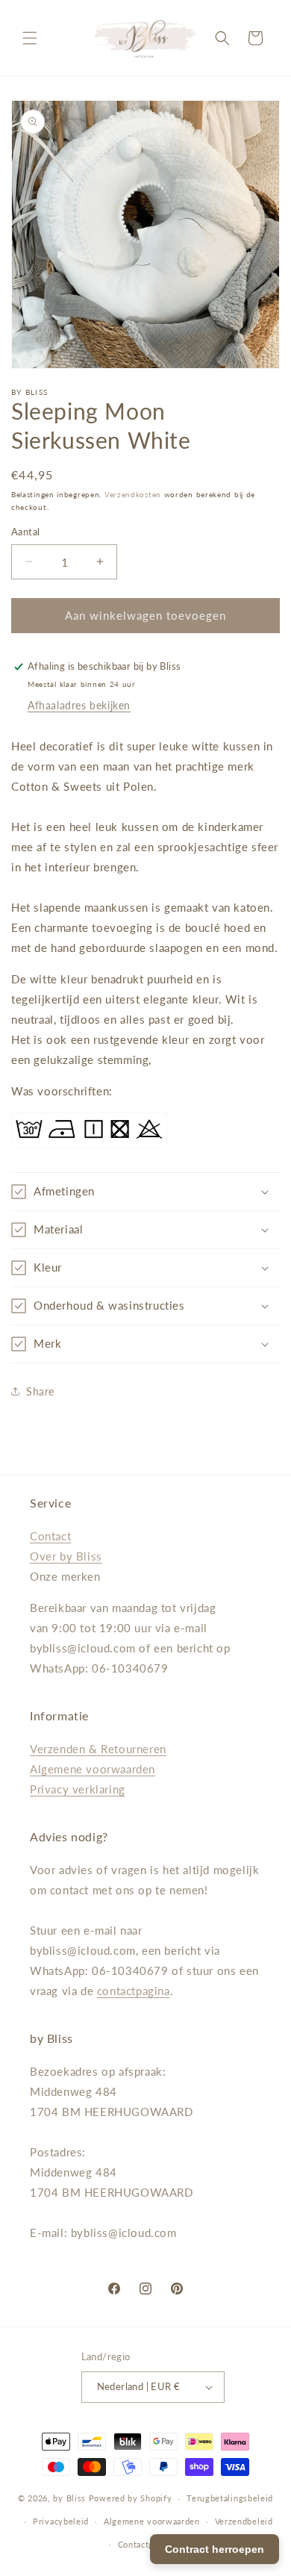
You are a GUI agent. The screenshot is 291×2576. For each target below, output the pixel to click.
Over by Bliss (66, 1556)
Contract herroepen (215, 2549)
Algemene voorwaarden (93, 1769)
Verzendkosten (133, 494)
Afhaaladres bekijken (79, 705)
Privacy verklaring (78, 1789)
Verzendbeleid (244, 2521)
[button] (30, 38)
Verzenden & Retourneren (98, 1749)
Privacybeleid (61, 2521)
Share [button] (40, 1391)
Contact (50, 1536)
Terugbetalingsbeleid (230, 2498)
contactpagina (134, 1991)
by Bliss (69, 2498)
